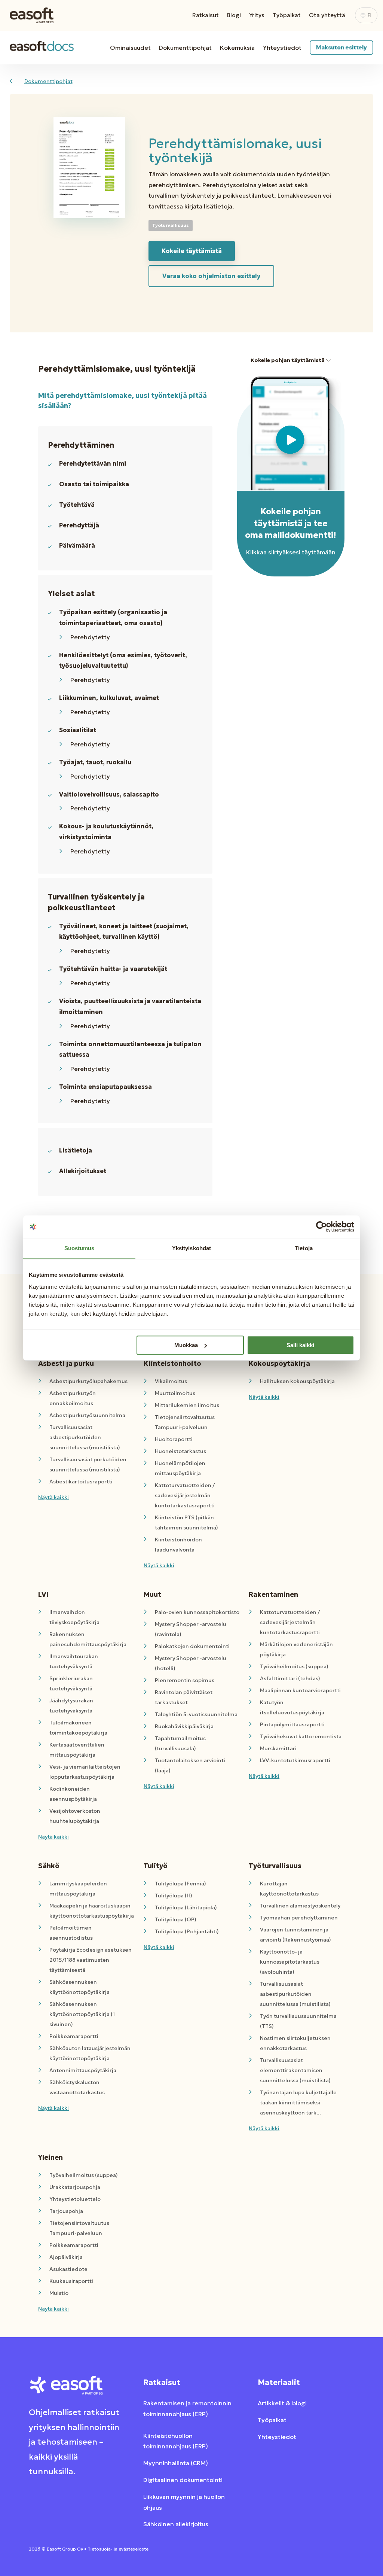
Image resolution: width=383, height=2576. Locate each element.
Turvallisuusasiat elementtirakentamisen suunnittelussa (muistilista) (295, 2070)
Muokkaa (186, 1345)
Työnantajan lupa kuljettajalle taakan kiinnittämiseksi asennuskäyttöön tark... (298, 2102)
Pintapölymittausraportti (292, 1724)
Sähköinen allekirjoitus (176, 2524)
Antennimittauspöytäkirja (83, 2070)
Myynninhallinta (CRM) (176, 2463)
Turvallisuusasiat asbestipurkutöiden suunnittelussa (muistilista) (85, 1437)
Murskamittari (278, 1748)
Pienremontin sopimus (185, 1680)
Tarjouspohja (66, 2211)
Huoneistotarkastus (180, 1451)
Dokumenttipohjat (185, 48)
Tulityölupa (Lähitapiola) (186, 1907)
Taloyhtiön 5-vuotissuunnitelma (196, 1714)
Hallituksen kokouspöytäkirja (297, 1381)
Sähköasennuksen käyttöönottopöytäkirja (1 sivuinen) (82, 2014)
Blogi (234, 15)
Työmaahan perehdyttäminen (299, 1918)
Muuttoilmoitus (175, 1393)
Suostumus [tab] (79, 1248)
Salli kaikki (300, 1345)
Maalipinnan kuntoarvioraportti (300, 1690)
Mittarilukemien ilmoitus (187, 1405)
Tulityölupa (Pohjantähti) (187, 1931)
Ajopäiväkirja (66, 2257)
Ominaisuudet (130, 48)
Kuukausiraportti (71, 2281)
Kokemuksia (237, 48)
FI (370, 15)
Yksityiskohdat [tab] (191, 1248)
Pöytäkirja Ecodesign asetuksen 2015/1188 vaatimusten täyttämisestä (91, 1960)
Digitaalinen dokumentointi (183, 2480)
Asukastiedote (68, 2269)
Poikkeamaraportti (74, 2036)
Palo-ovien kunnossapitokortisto (197, 1612)
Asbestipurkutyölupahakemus (88, 1381)
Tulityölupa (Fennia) (180, 1884)
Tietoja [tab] (304, 1248)
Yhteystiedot (282, 48)
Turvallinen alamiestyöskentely (300, 1906)
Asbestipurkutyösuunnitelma (87, 1415)
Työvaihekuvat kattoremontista (301, 1736)
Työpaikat (287, 15)
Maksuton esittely (341, 47)
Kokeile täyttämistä (192, 251)
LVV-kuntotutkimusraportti (295, 1760)
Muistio (59, 2293)
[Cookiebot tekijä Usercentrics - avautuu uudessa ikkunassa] (321, 1227)
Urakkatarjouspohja (75, 2187)
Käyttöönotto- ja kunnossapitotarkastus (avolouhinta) (290, 1962)
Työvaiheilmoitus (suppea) (294, 1666)
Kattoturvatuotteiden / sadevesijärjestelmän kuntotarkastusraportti (185, 1495)
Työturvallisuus (171, 225)
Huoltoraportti (174, 1439)
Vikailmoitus (171, 1381)
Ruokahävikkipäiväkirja (184, 1726)
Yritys (257, 15)
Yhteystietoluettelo (75, 2199)
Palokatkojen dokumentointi (192, 1646)
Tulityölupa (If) (174, 1896)
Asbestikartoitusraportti (81, 1482)
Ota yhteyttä (327, 15)
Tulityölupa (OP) (176, 1919)
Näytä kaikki (53, 1497)
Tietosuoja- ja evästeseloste (118, 2549)
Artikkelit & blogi (282, 2403)
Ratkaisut (206, 15)
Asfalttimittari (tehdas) (290, 1678)
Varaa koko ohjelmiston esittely (211, 276)
